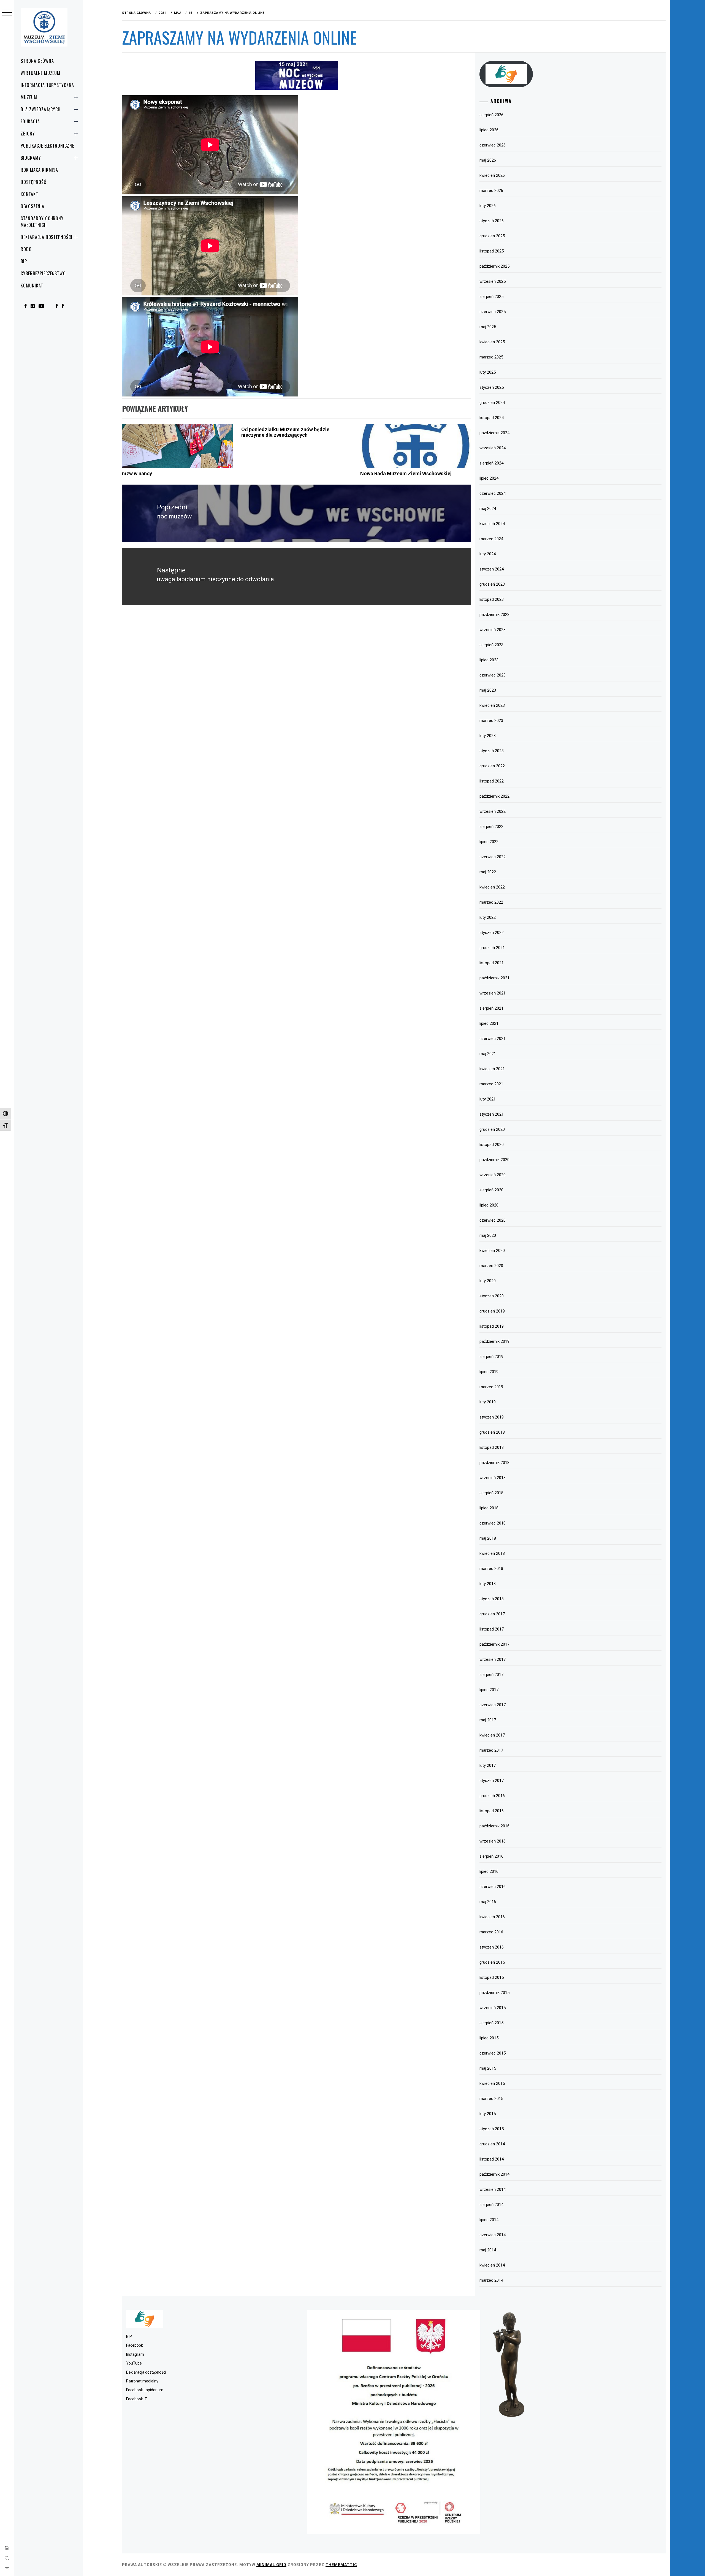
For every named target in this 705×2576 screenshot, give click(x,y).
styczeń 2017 (492, 1781)
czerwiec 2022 (493, 857)
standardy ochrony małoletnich (42, 222)
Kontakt (29, 194)
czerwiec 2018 (493, 1523)
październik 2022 (494, 796)
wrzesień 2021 (493, 993)
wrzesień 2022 (493, 811)
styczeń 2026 (492, 221)
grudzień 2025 (492, 236)
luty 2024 (488, 554)
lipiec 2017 (489, 1690)
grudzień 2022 (492, 766)
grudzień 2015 (492, 1962)
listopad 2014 (492, 2159)
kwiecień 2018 (492, 1553)
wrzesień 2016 (493, 1841)
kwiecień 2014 (492, 2265)
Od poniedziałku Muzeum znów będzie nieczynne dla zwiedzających (285, 432)
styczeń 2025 (492, 387)
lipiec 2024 (489, 478)
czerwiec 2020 (493, 1220)
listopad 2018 (492, 1447)
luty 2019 (488, 1402)
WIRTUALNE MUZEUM (40, 73)
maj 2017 (488, 1720)
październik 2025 (494, 266)
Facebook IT (137, 2399)
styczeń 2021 (492, 1114)
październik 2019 (494, 1341)
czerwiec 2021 (493, 1039)
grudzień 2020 (492, 1129)
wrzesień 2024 (493, 448)
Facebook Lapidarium (145, 2390)
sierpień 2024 (491, 463)
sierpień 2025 (491, 297)
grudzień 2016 (492, 1796)
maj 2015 (488, 2068)
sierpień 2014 (491, 2205)
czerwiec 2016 (493, 1887)
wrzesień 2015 (493, 2008)
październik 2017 (494, 1644)
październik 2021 (494, 978)
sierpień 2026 (491, 115)
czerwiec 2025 (493, 312)
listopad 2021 (492, 963)
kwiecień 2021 (492, 1069)
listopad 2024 (492, 418)
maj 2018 (488, 1538)
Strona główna (37, 61)
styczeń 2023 (492, 751)
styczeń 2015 (492, 2129)
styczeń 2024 (492, 569)
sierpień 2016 (491, 1856)
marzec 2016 (491, 1932)
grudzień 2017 (492, 1614)
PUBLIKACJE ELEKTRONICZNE (47, 146)
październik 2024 (494, 433)
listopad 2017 (492, 1629)
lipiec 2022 (489, 842)
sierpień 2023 (491, 645)
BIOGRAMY (31, 158)
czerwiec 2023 (493, 675)
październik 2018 (494, 1463)
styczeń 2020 (492, 1296)
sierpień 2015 (491, 2023)
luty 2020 (488, 1281)
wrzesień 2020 (493, 1175)
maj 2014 (488, 2250)
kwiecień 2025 (492, 342)
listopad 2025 (492, 251)
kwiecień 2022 (492, 887)
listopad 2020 (492, 1145)
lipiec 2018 (489, 1508)
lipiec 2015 (489, 2038)
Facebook (135, 2345)
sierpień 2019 (491, 1357)
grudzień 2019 (492, 1311)
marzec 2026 (491, 191)
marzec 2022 (491, 902)
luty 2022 (488, 917)
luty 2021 (488, 1099)
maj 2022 (488, 872)
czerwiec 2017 (493, 1705)
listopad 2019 (492, 1326)
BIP (24, 261)
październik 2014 (494, 2174)
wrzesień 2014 (493, 2189)
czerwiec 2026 (493, 145)
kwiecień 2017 (492, 1735)
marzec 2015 (491, 2099)
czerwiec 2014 (493, 2235)
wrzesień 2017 (493, 1659)
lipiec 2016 (489, 1871)
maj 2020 (488, 1235)
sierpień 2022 (491, 827)
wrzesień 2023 (493, 630)
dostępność (33, 182)
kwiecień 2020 (492, 1251)
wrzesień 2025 (493, 281)
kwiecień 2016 (492, 1917)
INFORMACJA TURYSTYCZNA (47, 85)
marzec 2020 (491, 1266)
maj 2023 (488, 690)
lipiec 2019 (489, 1372)
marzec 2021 (491, 1084)
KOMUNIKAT (32, 286)
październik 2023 (494, 615)
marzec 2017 (491, 1750)
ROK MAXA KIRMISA (39, 170)
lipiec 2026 (489, 130)
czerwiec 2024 (493, 493)
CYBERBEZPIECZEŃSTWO (43, 273)
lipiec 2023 (489, 660)
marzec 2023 (491, 721)
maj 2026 (488, 160)
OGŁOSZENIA (32, 206)
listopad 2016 (492, 1811)
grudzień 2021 (492, 948)
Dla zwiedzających (41, 109)
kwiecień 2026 (492, 175)
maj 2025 (488, 327)
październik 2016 (494, 1826)
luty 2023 (488, 736)
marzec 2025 (491, 357)
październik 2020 (494, 1160)
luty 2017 (488, 1765)
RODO (26, 249)
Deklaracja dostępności (47, 237)
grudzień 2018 (492, 1432)
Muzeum (29, 97)
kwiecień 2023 (492, 705)
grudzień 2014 (492, 2144)
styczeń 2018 (492, 1599)
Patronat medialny (142, 2381)
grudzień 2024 (492, 403)
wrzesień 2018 (493, 1478)
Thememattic (341, 2565)
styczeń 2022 (492, 933)
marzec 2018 (491, 1569)
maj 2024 (488, 509)
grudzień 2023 (492, 584)
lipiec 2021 (489, 1023)
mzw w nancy (137, 473)
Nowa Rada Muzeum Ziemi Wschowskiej (406, 473)
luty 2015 (488, 2114)
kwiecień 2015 (492, 2083)
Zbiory (28, 134)
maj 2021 (488, 1054)
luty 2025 (488, 372)
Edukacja (30, 121)
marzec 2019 (491, 1387)
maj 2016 (488, 1902)
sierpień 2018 (491, 1493)
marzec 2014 (491, 2280)
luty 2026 (488, 206)
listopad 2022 (492, 781)
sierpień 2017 (491, 1675)
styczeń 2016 (492, 1947)
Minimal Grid (271, 2565)
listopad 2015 (492, 1977)
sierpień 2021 (491, 1008)
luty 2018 (488, 1584)
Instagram (135, 2354)
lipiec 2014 (489, 2220)
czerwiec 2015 (493, 2053)
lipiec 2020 (489, 1205)
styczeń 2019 (492, 1417)
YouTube (134, 2363)
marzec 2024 (491, 539)
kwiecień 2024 (492, 524)
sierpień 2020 (491, 1190)
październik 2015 (494, 1993)
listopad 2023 (492, 599)
